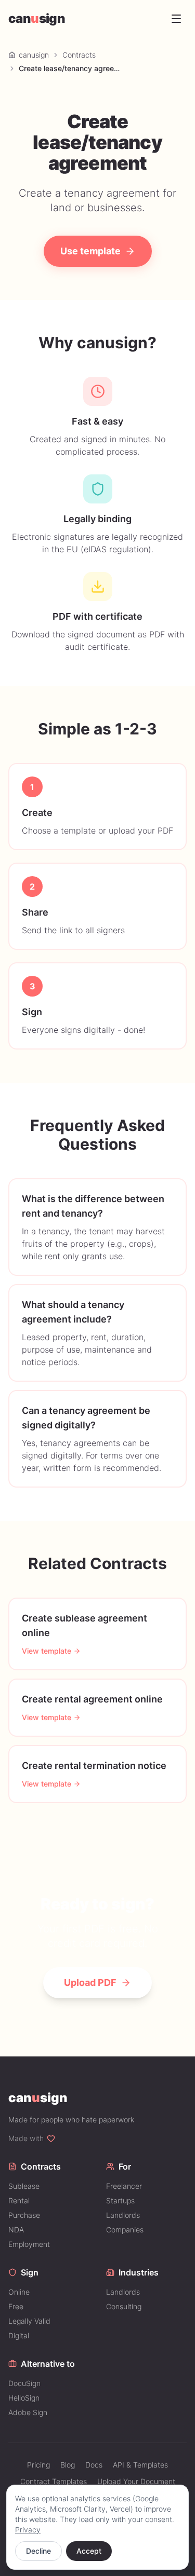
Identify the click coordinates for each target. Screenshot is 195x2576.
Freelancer (124, 2186)
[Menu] (176, 19)
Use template (90, 251)
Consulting (124, 2306)
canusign (34, 55)
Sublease (24, 2186)
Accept (89, 2551)
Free (16, 2306)
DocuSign (24, 2383)
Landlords (123, 2215)
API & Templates (140, 2465)
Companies (125, 2230)
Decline (38, 2551)
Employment (29, 2244)
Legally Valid (29, 2321)
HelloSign (24, 2398)
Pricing (38, 2465)
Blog (68, 2465)
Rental (19, 2200)
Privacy (28, 2530)
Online (19, 2292)
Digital (19, 2335)
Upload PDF (90, 1982)
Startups (120, 2200)
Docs (94, 2465)
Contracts (79, 55)
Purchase (24, 2215)
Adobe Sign (28, 2412)
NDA (16, 2230)
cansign (37, 18)
